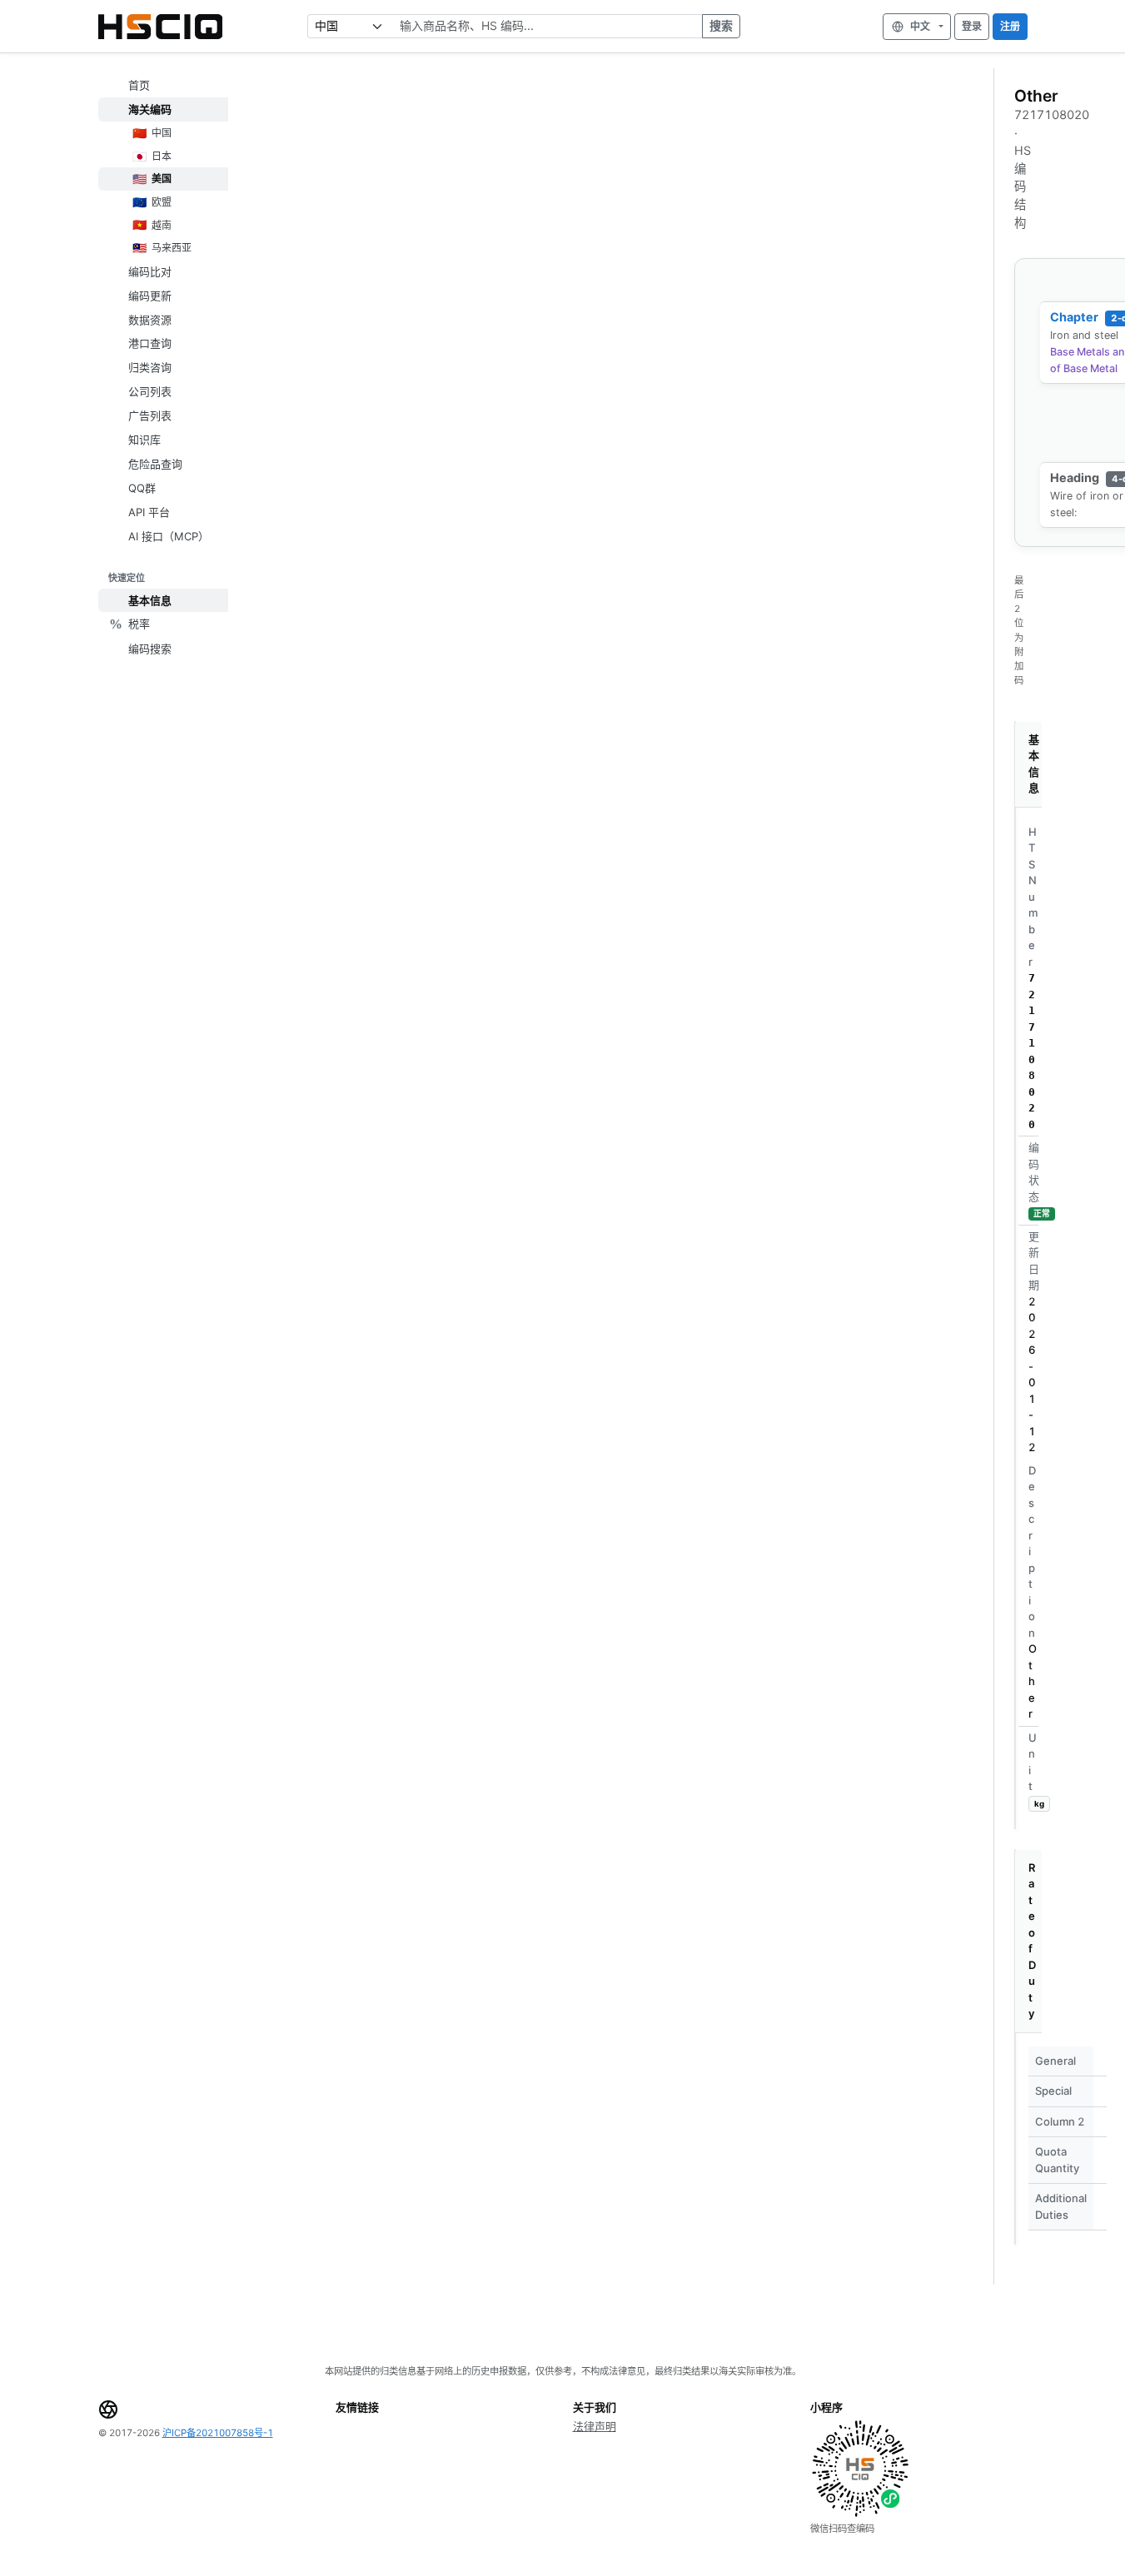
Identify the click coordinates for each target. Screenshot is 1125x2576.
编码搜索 (150, 648)
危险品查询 (155, 463)
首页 (139, 85)
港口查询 (150, 343)
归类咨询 (150, 367)
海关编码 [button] (150, 109)
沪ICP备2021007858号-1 (218, 2433)
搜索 (721, 25)
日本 (152, 155)
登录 (972, 26)
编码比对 (150, 271)
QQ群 (142, 487)
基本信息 (150, 600)
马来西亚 (162, 248)
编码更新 (150, 295)
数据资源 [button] (150, 319)
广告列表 (150, 415)
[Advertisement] (614, 193)
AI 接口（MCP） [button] (169, 535)
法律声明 (595, 2426)
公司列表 (150, 391)
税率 (139, 624)
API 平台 (149, 511)
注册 (1010, 26)
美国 (152, 179)
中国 (152, 133)
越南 (152, 224)
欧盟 (152, 201)
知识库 (144, 440)
